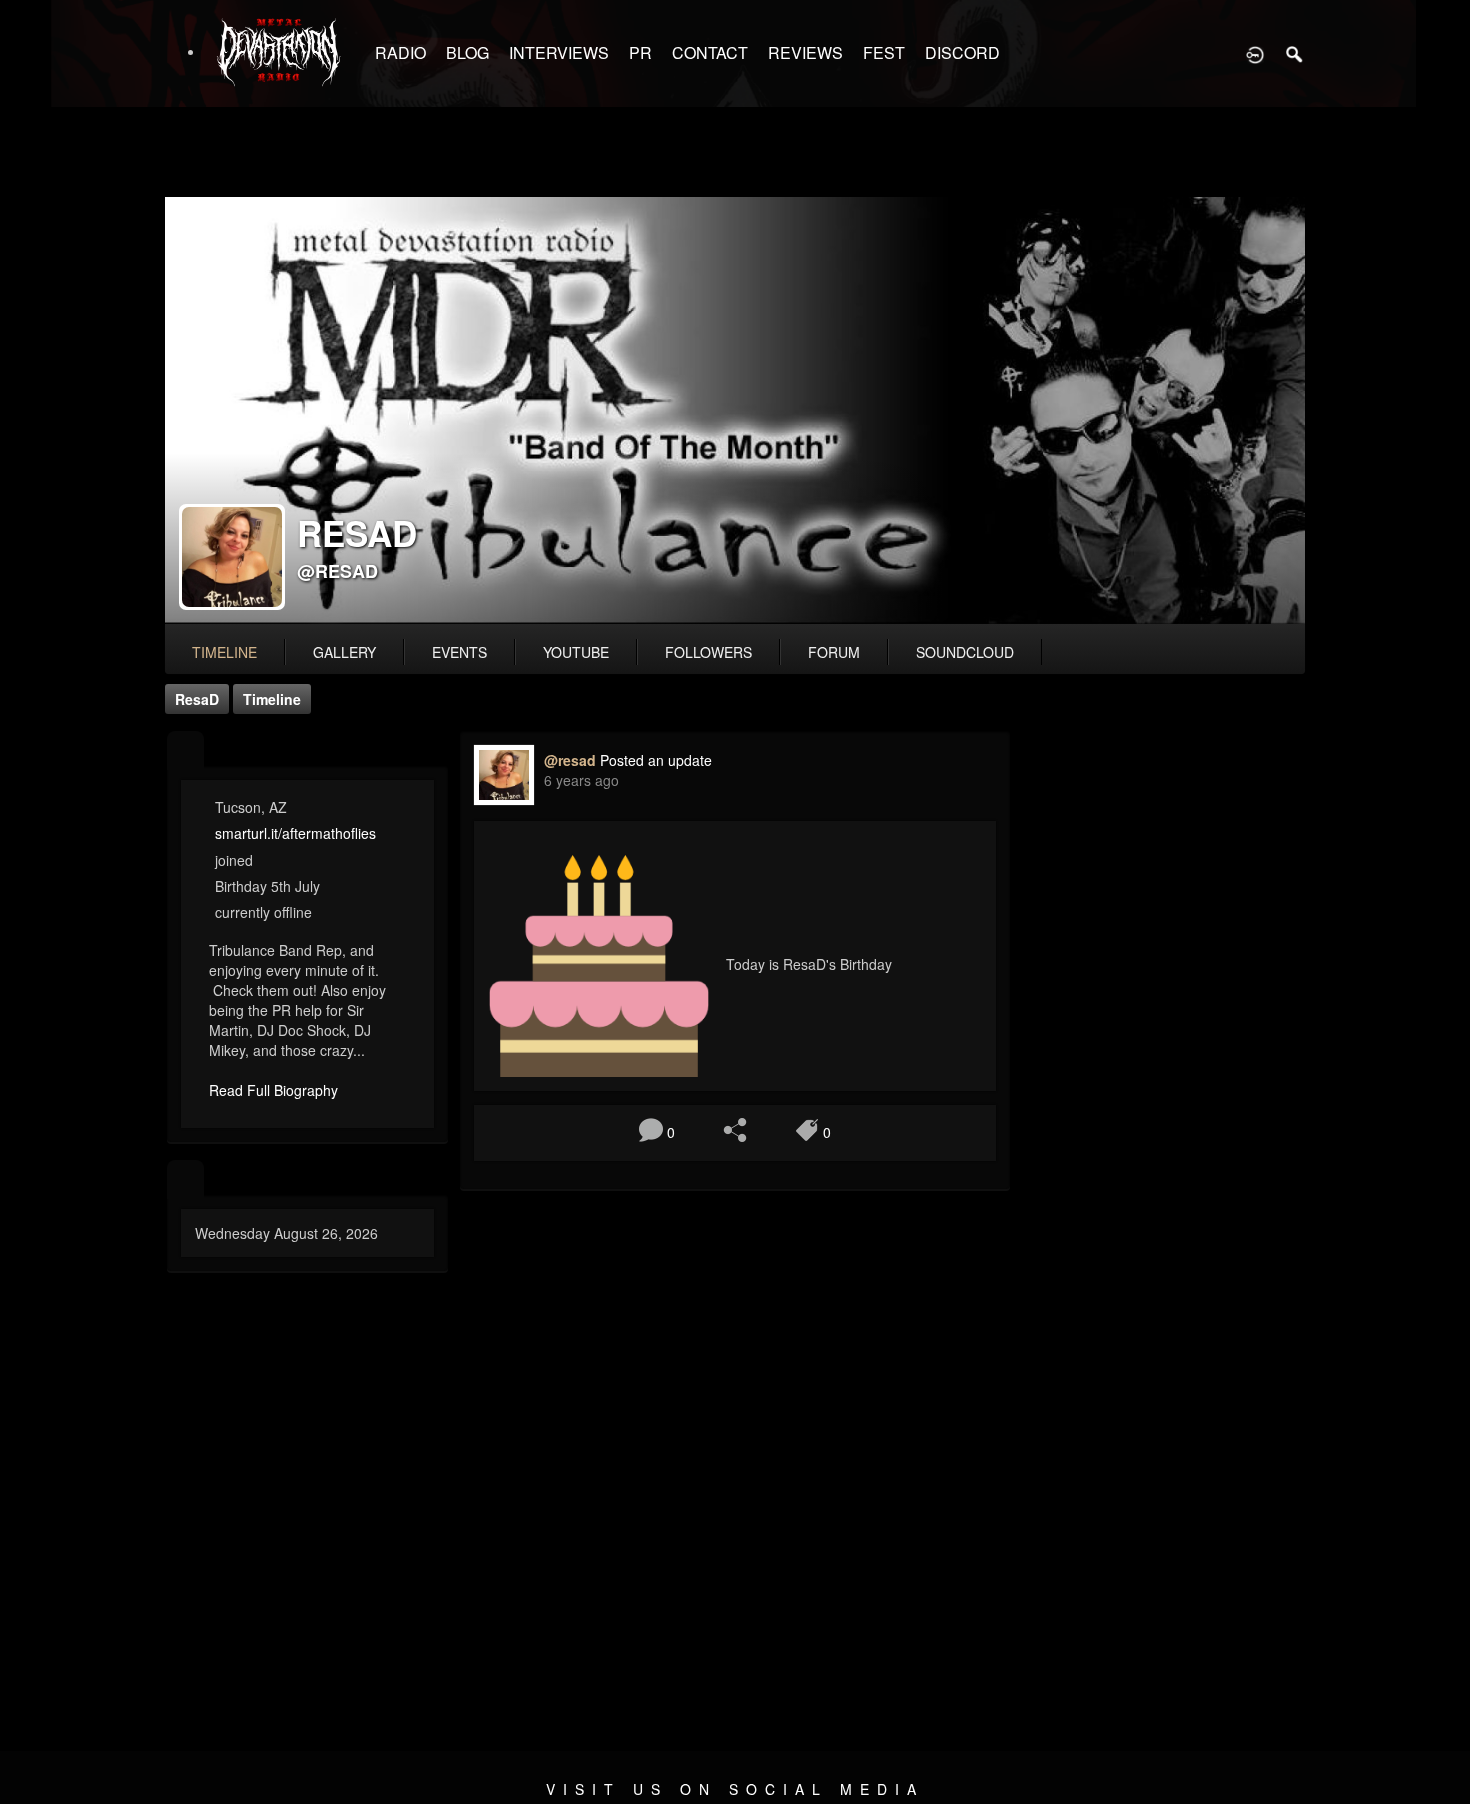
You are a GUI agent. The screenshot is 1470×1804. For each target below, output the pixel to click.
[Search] (1295, 53)
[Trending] (185, 1179)
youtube (576, 652)
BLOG (467, 52)
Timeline (224, 652)
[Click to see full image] (735, 411)
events (459, 652)
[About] (185, 750)
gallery (344, 652)
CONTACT (710, 52)
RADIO (400, 52)
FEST (884, 52)
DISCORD (962, 52)
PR (640, 52)
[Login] (1255, 53)
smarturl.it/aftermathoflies (295, 833)
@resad (337, 571)
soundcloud (965, 652)
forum (834, 652)
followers (708, 652)
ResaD (197, 699)
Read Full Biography (273, 1090)
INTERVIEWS (559, 52)
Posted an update (656, 760)
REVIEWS (805, 52)
